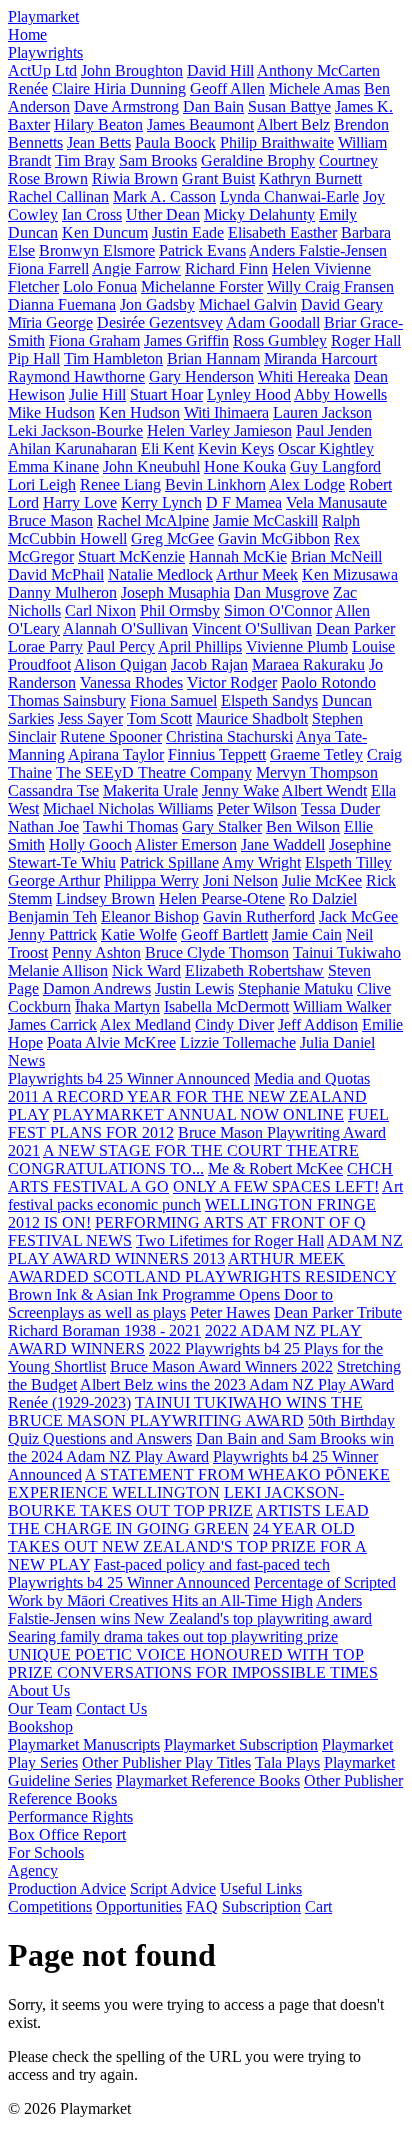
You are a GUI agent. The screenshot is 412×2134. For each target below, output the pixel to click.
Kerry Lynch (161, 502)
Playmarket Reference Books (208, 1780)
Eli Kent (167, 448)
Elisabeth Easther (282, 232)
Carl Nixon (100, 610)
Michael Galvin (248, 304)
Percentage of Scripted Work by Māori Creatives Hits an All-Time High (202, 1591)
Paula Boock (175, 142)
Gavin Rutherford (259, 916)
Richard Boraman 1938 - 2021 (104, 1330)
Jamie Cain (307, 934)
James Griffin (186, 340)
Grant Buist (218, 178)
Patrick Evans (202, 250)
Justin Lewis (194, 988)
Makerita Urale (150, 790)
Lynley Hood (249, 394)
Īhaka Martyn (117, 1006)
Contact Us (111, 1708)
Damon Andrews (97, 988)
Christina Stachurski (229, 736)
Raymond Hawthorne (76, 376)
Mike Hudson (51, 412)
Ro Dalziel (323, 898)
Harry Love (80, 502)
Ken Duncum (105, 232)
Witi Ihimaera (226, 412)
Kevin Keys (236, 448)
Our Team (40, 1708)
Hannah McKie (238, 556)
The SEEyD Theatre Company (154, 772)
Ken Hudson (139, 412)
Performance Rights (70, 1816)
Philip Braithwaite (277, 142)
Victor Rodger (232, 682)
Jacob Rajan (209, 664)
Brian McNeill (336, 556)
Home (27, 34)
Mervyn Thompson (317, 772)
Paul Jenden (334, 430)
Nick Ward (146, 970)
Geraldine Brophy (258, 160)
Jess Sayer (90, 718)
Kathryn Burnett (310, 178)
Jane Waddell (283, 844)
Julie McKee (322, 880)
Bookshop (40, 1726)
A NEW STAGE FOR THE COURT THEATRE (201, 1150)
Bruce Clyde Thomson (217, 952)
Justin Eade (188, 232)
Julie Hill (97, 394)
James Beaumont (200, 124)
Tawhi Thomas (130, 826)
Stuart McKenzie (131, 556)
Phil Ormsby (180, 610)
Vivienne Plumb (297, 646)
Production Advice (67, 1888)
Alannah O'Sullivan (125, 628)
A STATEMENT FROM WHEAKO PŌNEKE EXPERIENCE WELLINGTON (199, 1483)
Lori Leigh (42, 484)
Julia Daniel (337, 1042)
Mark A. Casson (164, 196)
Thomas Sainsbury (67, 700)
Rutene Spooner (111, 736)
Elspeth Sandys (269, 700)
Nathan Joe (43, 826)
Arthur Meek (257, 574)
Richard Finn (226, 268)
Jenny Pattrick (52, 934)
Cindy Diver (234, 1024)
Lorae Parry (45, 646)
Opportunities (139, 1906)
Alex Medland (145, 1024)
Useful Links (261, 1888)
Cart (318, 1906)
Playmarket (43, 16)
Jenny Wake (240, 790)
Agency (33, 1870)
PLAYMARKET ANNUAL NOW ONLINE (198, 1114)
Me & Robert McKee (275, 1168)
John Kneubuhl (151, 466)
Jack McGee (358, 916)
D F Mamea (244, 502)
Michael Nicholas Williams (128, 808)
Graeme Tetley (316, 754)
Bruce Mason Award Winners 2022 (221, 1366)
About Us (39, 1690)
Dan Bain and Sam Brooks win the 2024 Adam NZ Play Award (201, 1447)
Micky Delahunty (259, 214)
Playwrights (45, 52)
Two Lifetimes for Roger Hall (230, 1240)
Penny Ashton (96, 952)
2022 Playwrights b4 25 (226, 1348)
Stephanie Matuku (295, 988)
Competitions (50, 1906)
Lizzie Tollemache (238, 1042)
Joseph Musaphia (175, 592)
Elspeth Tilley (348, 862)
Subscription (261, 1906)
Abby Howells (340, 394)
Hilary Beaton (98, 124)
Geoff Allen (227, 88)
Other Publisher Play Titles (166, 1762)
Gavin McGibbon (274, 538)
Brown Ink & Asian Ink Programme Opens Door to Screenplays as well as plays (170, 1303)
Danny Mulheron (62, 592)
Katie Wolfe (139, 934)
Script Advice (173, 1888)
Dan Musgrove (281, 592)
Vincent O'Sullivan (252, 628)
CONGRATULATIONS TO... (106, 1168)
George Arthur (54, 880)
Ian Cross (92, 214)
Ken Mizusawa (350, 574)
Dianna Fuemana (62, 304)
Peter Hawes (230, 1312)
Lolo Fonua (100, 286)
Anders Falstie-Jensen (318, 250)
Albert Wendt (324, 790)
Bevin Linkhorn (215, 484)
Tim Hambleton (113, 358)
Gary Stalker (222, 826)
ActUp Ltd (42, 70)
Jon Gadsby (157, 304)
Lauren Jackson (322, 412)
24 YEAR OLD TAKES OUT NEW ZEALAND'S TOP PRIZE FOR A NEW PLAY (187, 1546)
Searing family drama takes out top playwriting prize (173, 1636)
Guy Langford (335, 466)
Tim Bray (85, 160)
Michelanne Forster (202, 286)
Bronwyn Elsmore (97, 250)
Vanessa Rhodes (131, 682)
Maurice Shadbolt (252, 718)
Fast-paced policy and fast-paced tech (212, 1564)
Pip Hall (34, 358)
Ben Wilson (303, 826)
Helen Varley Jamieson (219, 430)
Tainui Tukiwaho (347, 952)
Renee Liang (120, 484)
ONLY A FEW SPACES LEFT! (276, 1186)
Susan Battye (289, 106)
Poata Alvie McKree (111, 1042)
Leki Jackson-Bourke (75, 430)
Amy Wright (261, 862)
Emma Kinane (53, 466)
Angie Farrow (136, 268)
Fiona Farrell (48, 268)
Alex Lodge (307, 484)
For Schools (46, 1852)
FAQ (202, 1906)
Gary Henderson (201, 376)
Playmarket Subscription (241, 1744)
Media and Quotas (312, 1078)
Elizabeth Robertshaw (254, 970)
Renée (28, 88)
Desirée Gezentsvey (160, 322)
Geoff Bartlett (224, 934)
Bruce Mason (50, 520)
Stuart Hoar (166, 394)
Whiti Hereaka (304, 376)
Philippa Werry (151, 880)
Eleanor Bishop (150, 916)
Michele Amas (314, 88)
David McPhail (56, 574)
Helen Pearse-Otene (222, 898)
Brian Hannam (213, 358)
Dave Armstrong (126, 106)
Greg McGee (172, 538)
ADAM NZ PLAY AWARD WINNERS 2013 (205, 1249)
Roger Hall (366, 340)
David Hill (220, 70)
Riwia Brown (135, 178)
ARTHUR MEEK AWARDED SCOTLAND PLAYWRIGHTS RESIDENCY (202, 1267)
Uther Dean (163, 214)
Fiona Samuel (173, 700)
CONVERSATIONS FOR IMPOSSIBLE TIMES (217, 1672)
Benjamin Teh (52, 916)
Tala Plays (287, 1762)
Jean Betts (99, 142)
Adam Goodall (273, 322)
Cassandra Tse (53, 790)
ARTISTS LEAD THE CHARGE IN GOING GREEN (188, 1519)
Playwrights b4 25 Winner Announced (129, 1078)
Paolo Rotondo (328, 682)
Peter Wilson (257, 808)
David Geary (342, 304)
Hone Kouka (245, 466)
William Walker (342, 1006)
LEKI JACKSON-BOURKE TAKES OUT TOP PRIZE (176, 1501)
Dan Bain (213, 106)
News (26, 1060)
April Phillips (200, 646)
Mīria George (50, 322)
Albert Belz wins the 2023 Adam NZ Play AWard (237, 1384)
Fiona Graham (94, 340)
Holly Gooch (90, 844)
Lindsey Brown (105, 898)
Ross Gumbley (280, 340)
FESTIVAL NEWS (70, 1240)
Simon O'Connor (278, 610)
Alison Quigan (120, 664)
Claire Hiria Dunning (119, 88)
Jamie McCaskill (265, 520)
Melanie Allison (58, 970)
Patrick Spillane (169, 862)
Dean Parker (355, 628)
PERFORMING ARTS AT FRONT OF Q (230, 1222)
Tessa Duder (340, 808)
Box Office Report (67, 1834)
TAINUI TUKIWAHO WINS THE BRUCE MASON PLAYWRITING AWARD (185, 1411)
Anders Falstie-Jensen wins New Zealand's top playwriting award (190, 1609)
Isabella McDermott (226, 1006)
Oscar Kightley (326, 448)
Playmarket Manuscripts (84, 1744)
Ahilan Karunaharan (72, 448)
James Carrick (52, 1024)
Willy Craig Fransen (330, 286)
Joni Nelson (240, 880)
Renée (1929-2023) (69, 1402)
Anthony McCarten (318, 70)
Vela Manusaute (336, 502)
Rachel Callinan (58, 196)
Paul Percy (121, 646)
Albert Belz (293, 124)
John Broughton (132, 70)
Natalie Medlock (160, 574)
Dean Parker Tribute (338, 1312)
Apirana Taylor (116, 754)
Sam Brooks (158, 160)
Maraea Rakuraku (308, 664)
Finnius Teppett (217, 754)
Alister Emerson (186, 844)
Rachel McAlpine (153, 520)
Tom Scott (159, 718)
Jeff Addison (318, 1024)
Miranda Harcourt (320, 358)
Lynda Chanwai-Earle (289, 196)
